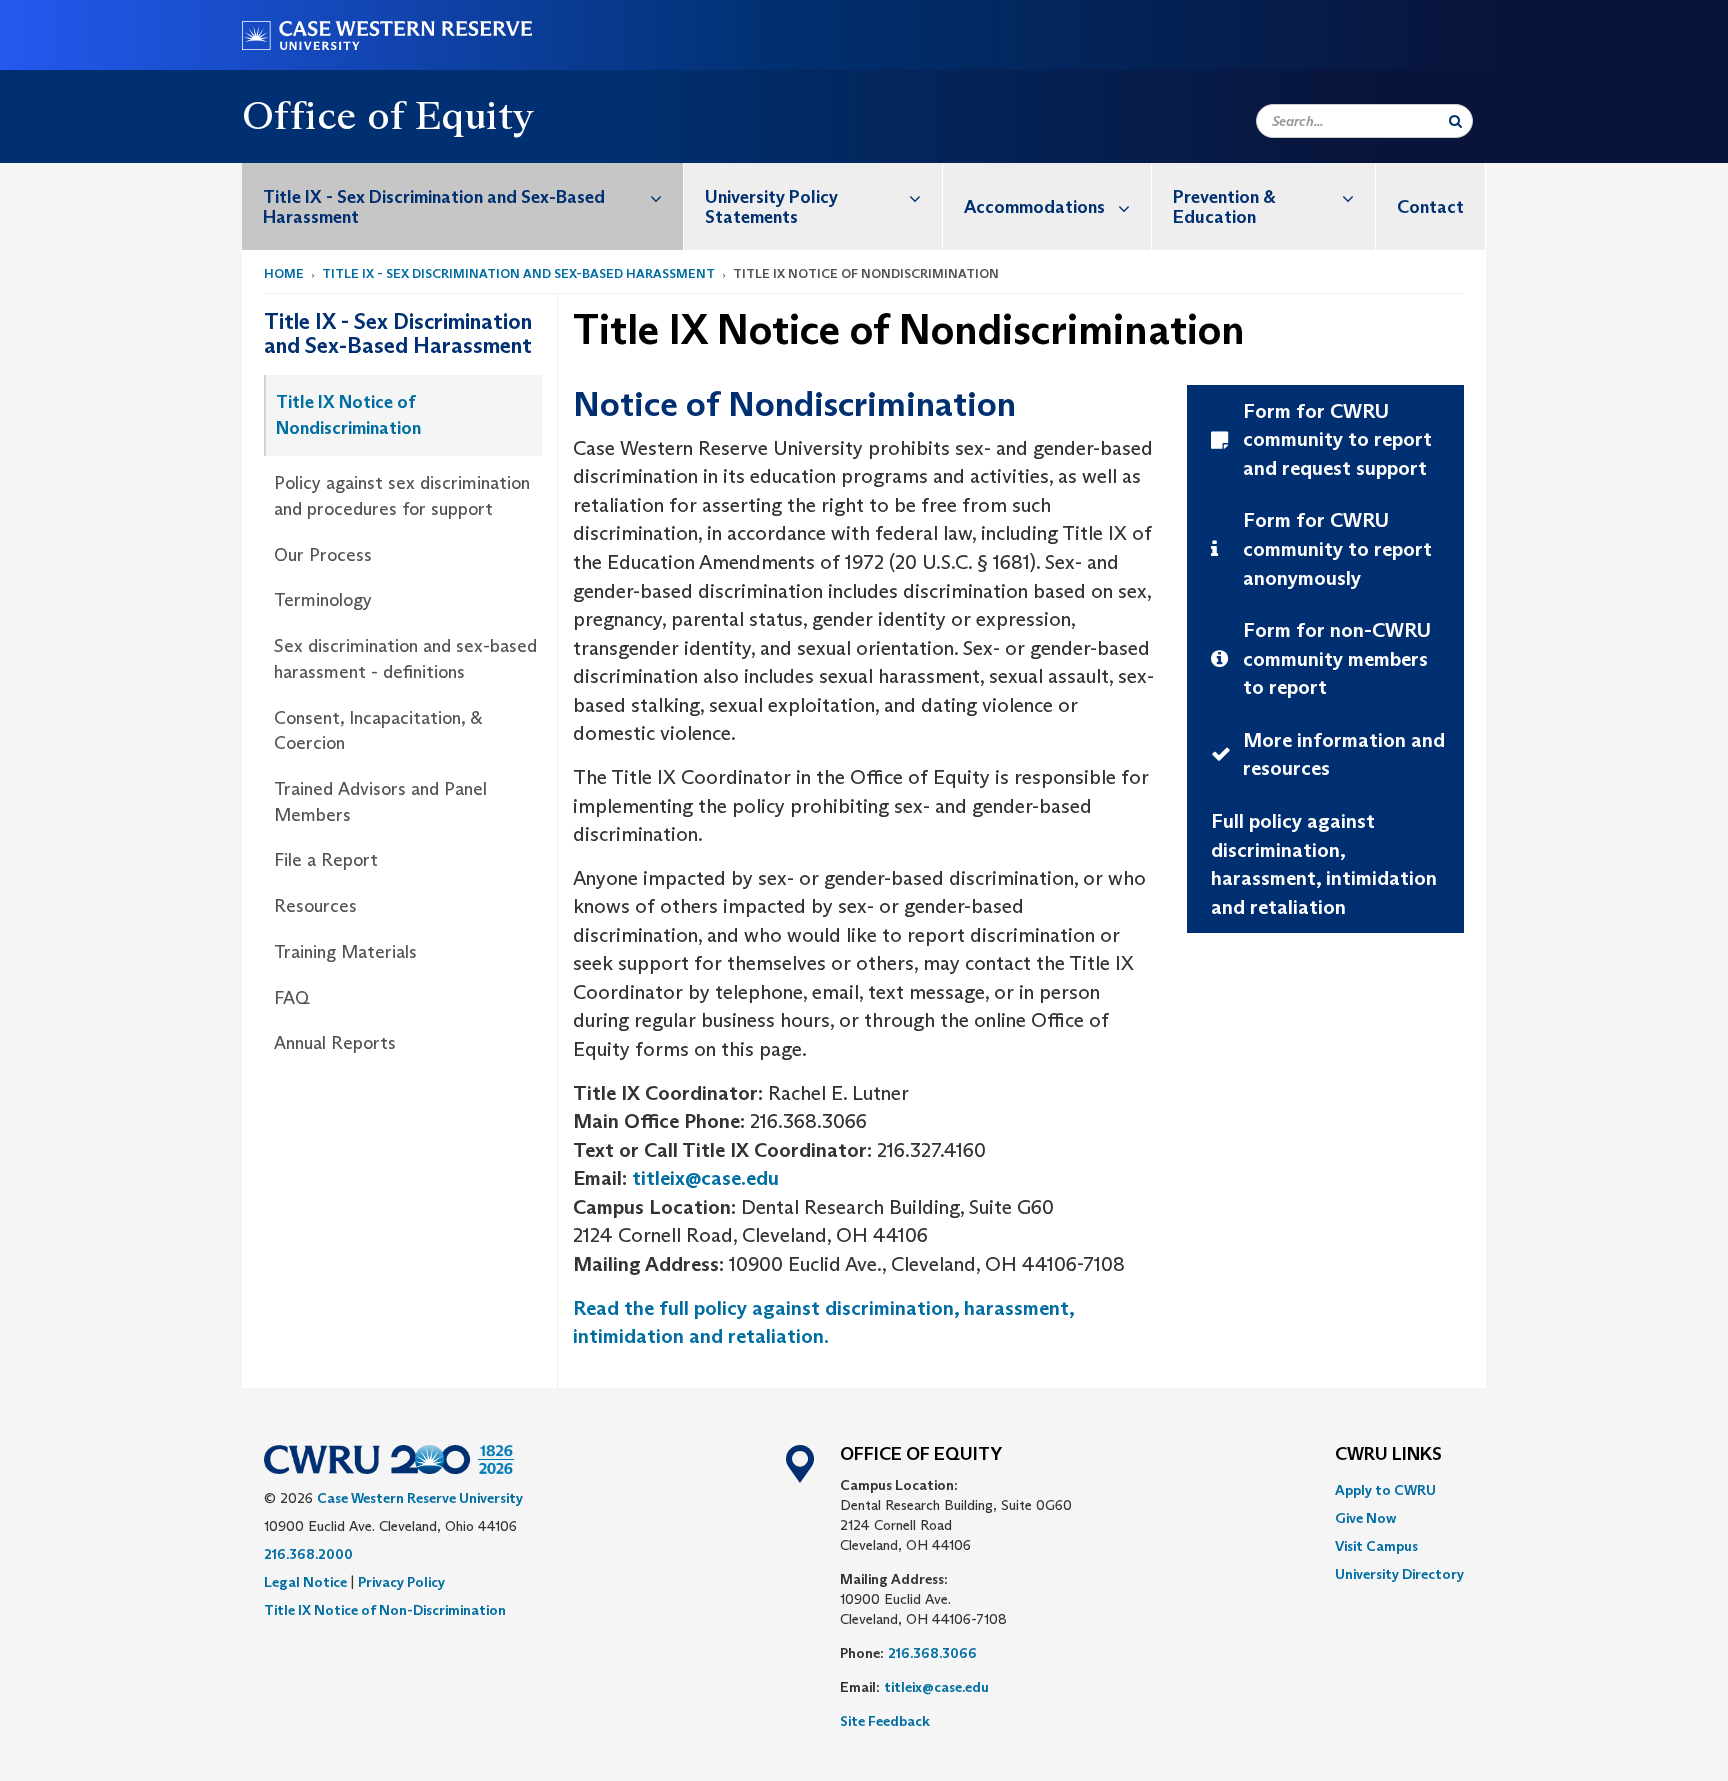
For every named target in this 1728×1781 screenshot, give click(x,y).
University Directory (1399, 1574)
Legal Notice (305, 1582)
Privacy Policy (401, 1582)
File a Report (326, 860)
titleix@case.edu (705, 1178)
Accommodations (1034, 207)
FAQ (292, 998)
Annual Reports (335, 1043)
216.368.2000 (308, 1554)
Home (284, 273)
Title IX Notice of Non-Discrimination (385, 1610)
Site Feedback (885, 1721)
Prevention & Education (1224, 207)
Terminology (323, 600)
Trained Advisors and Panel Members (380, 802)
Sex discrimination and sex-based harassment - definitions (405, 659)
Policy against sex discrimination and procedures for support (402, 496)
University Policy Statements (771, 207)
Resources (315, 906)
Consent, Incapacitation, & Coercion (378, 731)
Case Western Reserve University (420, 1498)
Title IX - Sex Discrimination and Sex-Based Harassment (434, 207)
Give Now (1365, 1518)
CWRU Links (1388, 1455)
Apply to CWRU (1385, 1490)
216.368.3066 (932, 1653)
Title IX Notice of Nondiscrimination (348, 415)
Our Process (323, 555)
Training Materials (345, 952)
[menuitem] (463, 206)
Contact (1430, 207)
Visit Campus (1376, 1546)
